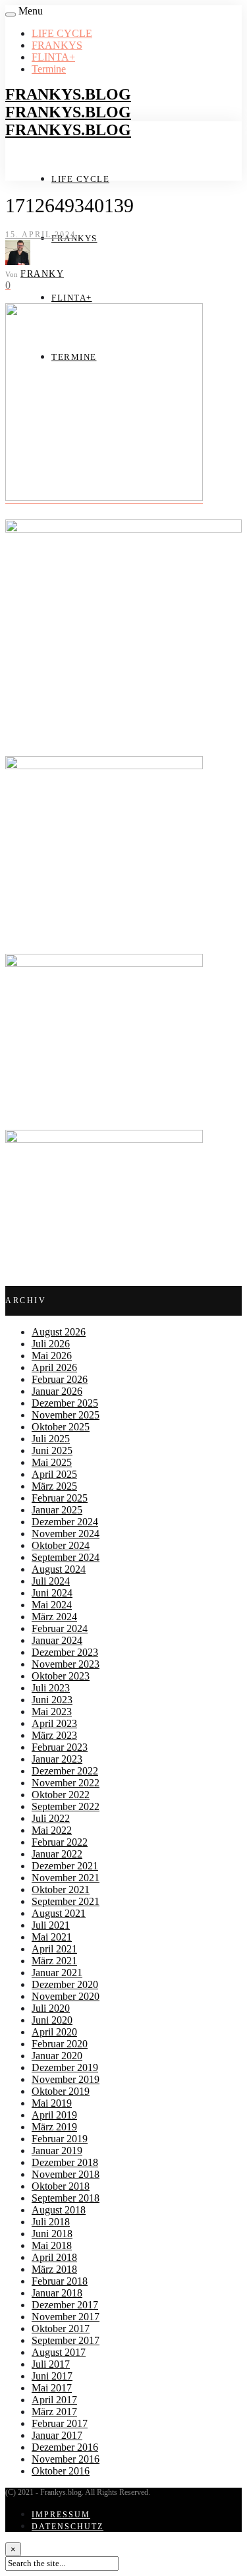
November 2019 (66, 2079)
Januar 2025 (57, 1510)
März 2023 (54, 1735)
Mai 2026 (52, 1356)
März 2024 (54, 1617)
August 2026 (59, 1332)
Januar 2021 (57, 1973)
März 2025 (54, 1486)
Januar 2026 (57, 1391)
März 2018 (54, 2269)
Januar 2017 (57, 2435)
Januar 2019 (57, 2151)
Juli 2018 (51, 2222)
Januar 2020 (57, 2056)
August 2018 (59, 2210)
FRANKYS (57, 45)
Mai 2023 (52, 1712)
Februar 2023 (60, 1747)
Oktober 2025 (61, 1427)
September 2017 (66, 2340)
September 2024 (66, 1557)
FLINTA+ (53, 57)
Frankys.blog (68, 94)
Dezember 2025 (65, 1403)
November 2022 (66, 1783)
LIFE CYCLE (62, 33)
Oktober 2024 (61, 1545)
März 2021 (54, 1961)
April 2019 (54, 2115)
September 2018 (66, 2198)
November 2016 (66, 2459)
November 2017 (66, 2317)
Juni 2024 (52, 1593)
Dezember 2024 (65, 1522)
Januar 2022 (57, 1854)
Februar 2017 (60, 2423)
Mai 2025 (52, 1462)
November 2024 (66, 1534)
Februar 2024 (60, 1628)
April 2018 (54, 2257)
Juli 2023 (51, 1688)
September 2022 (66, 1806)
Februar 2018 (60, 2281)
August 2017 (59, 2352)
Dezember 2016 (65, 2447)
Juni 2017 (52, 2376)
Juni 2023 (52, 1700)
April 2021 (54, 1949)
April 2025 (54, 1474)
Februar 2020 (60, 2044)
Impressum (61, 2515)
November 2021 (66, 1878)
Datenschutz (68, 2527)
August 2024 (59, 1569)
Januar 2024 (57, 1640)
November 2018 (66, 2174)
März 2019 (54, 2127)
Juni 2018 (52, 2234)
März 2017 (54, 2412)
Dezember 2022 (65, 1771)
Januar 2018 (57, 2293)
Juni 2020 (52, 2020)
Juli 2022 (51, 1818)
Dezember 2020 (65, 1984)
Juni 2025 (52, 1450)
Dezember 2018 (65, 2162)
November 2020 (66, 1996)
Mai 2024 (52, 1605)
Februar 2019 (60, 2139)
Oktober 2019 (61, 2091)
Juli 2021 (51, 1925)
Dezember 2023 (65, 1652)
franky (42, 274)
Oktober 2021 (61, 1889)
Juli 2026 (51, 1344)
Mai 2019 (52, 2103)
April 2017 (54, 2400)
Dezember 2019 (65, 2067)
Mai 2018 (52, 2245)
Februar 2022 (60, 1842)
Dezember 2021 (65, 1866)
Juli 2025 (51, 1439)
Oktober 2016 (61, 2471)
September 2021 (66, 1901)
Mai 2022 (52, 1830)
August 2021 (59, 1913)
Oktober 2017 (61, 2328)
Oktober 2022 (61, 1795)
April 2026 (54, 1367)
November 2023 (66, 1664)
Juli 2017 (51, 2364)
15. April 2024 (41, 235)
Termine (49, 69)
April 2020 (54, 2032)
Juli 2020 (51, 2008)
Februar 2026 (60, 1379)
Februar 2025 (60, 1498)
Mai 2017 (52, 2388)
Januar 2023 (57, 1759)
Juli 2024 (51, 1581)
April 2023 (54, 1723)
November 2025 (66, 1415)
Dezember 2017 (65, 2305)
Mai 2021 (52, 1937)
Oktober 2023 (61, 1676)
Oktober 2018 (61, 2186)
